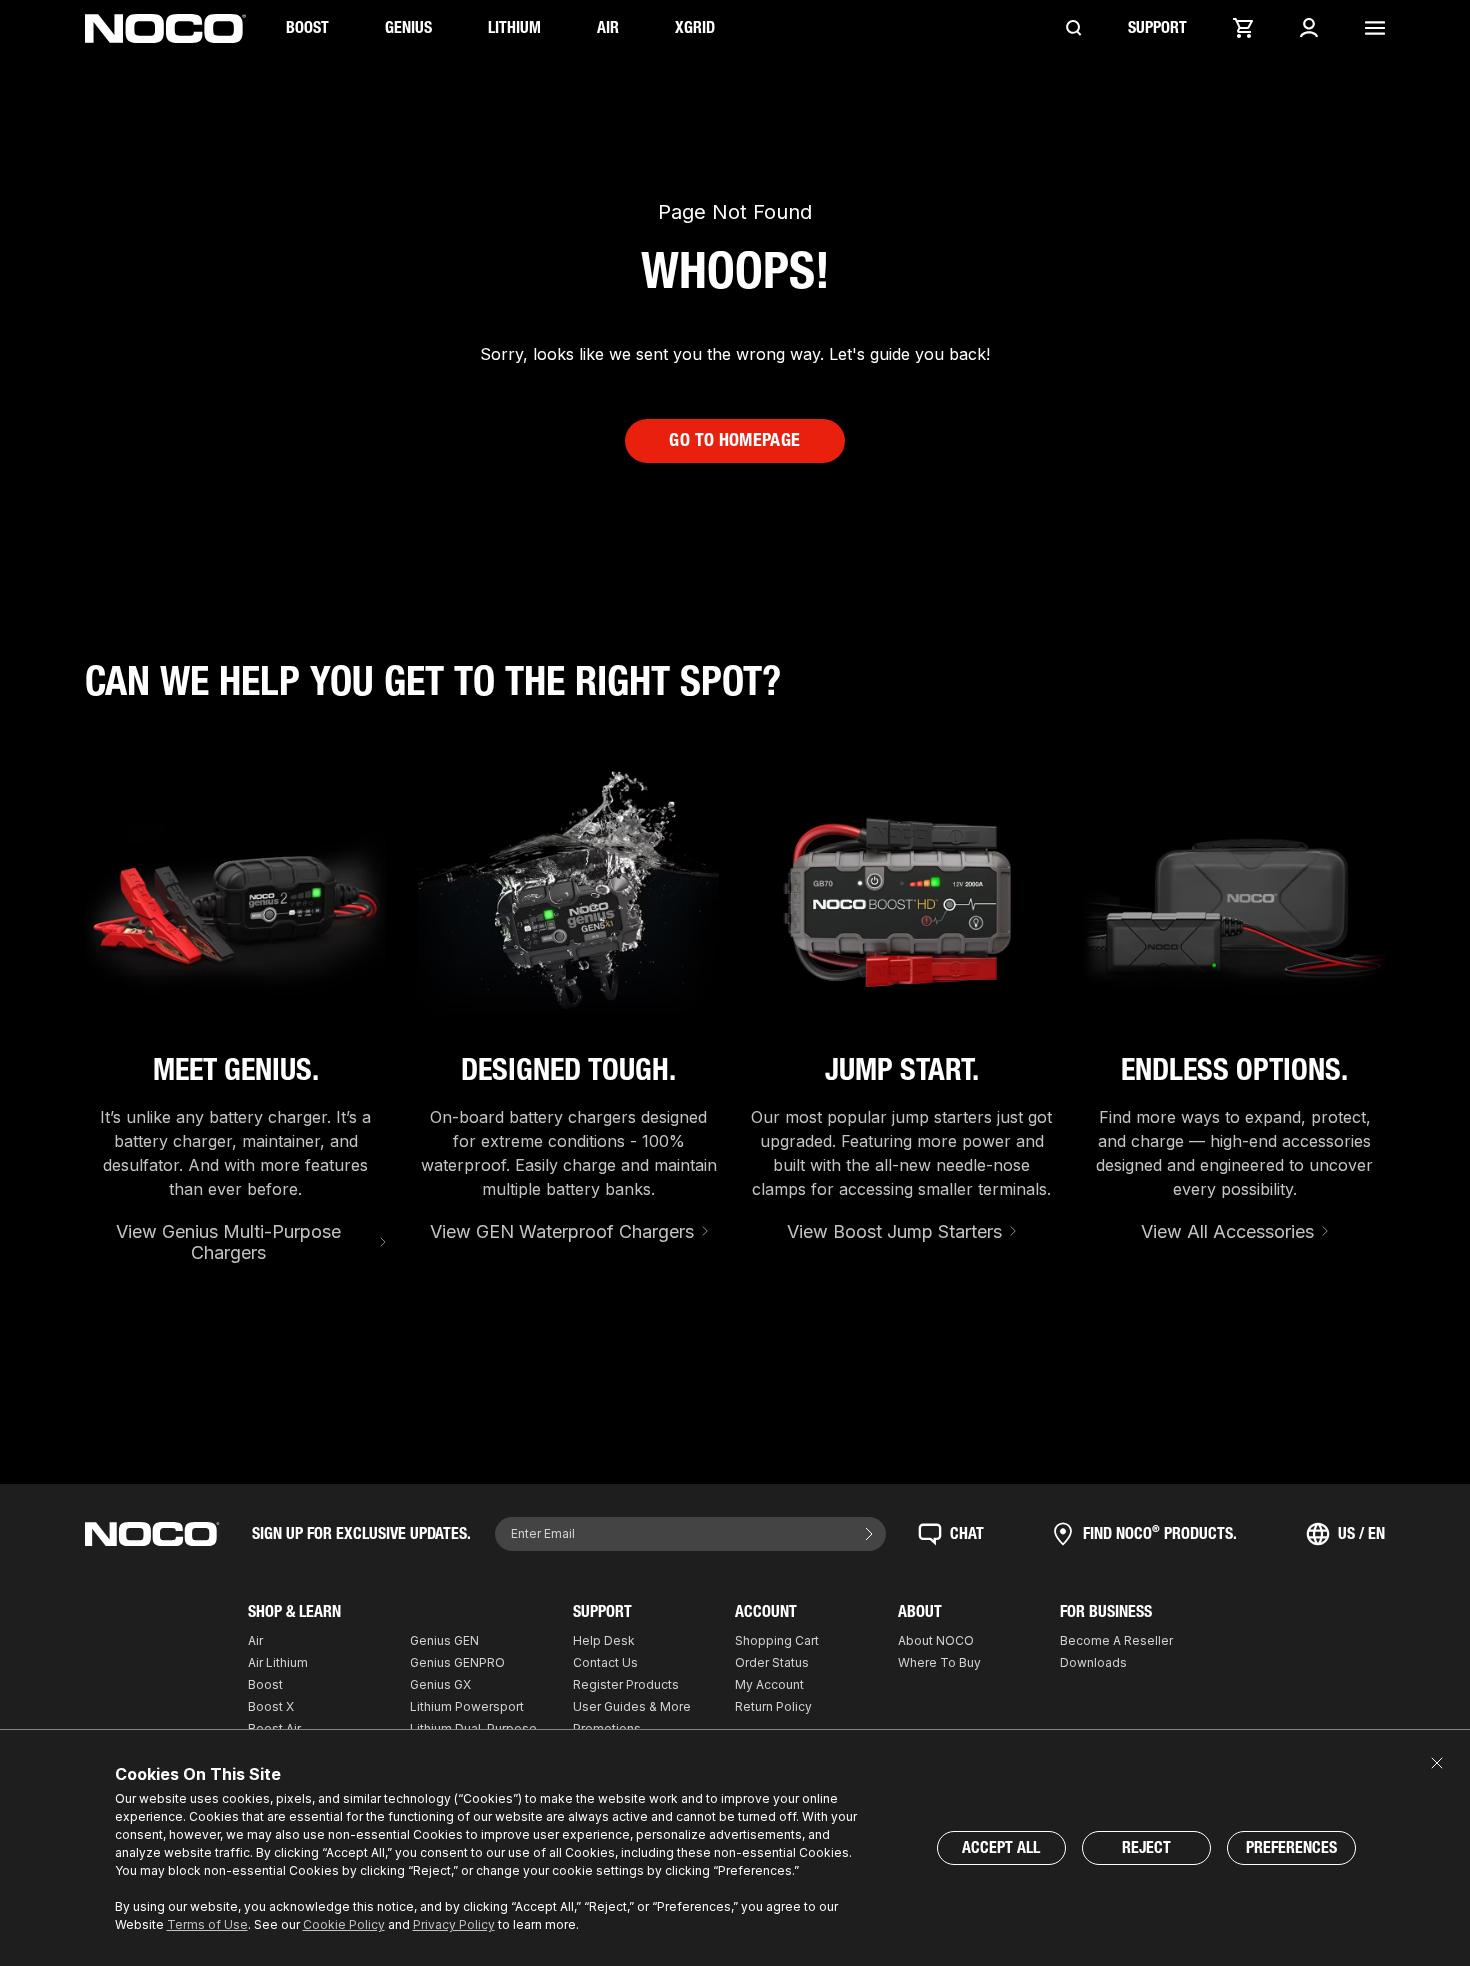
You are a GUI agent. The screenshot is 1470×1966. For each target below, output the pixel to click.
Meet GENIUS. (236, 1070)
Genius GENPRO (457, 1662)
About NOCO (936, 1640)
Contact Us (605, 1662)
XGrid (695, 27)
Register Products (626, 1684)
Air (608, 27)
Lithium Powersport (467, 1706)
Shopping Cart (777, 1640)
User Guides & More (632, 1706)
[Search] (1074, 28)
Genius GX (440, 1684)
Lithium (514, 27)
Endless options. (1234, 1070)
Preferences (1291, 1847)
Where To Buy (939, 1662)
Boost (307, 27)
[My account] (1309, 28)
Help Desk (604, 1640)
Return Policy (773, 1706)
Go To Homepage (734, 440)
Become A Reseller (1116, 1640)
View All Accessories (1227, 1231)
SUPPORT (1157, 27)
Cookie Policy (344, 1924)
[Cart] (1243, 28)
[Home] (165, 28)
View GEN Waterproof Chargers (562, 1231)
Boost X (271, 1706)
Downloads (1093, 1662)
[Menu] (1375, 28)
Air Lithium (278, 1662)
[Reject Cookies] (1437, 1763)
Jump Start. (902, 1070)
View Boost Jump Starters (894, 1231)
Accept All (1001, 1847)
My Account (769, 1684)
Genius (408, 27)
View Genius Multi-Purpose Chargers (228, 1242)
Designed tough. (568, 1070)
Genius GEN (444, 1640)
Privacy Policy (454, 1924)
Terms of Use (207, 1924)
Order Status (772, 1662)
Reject (1146, 1847)
